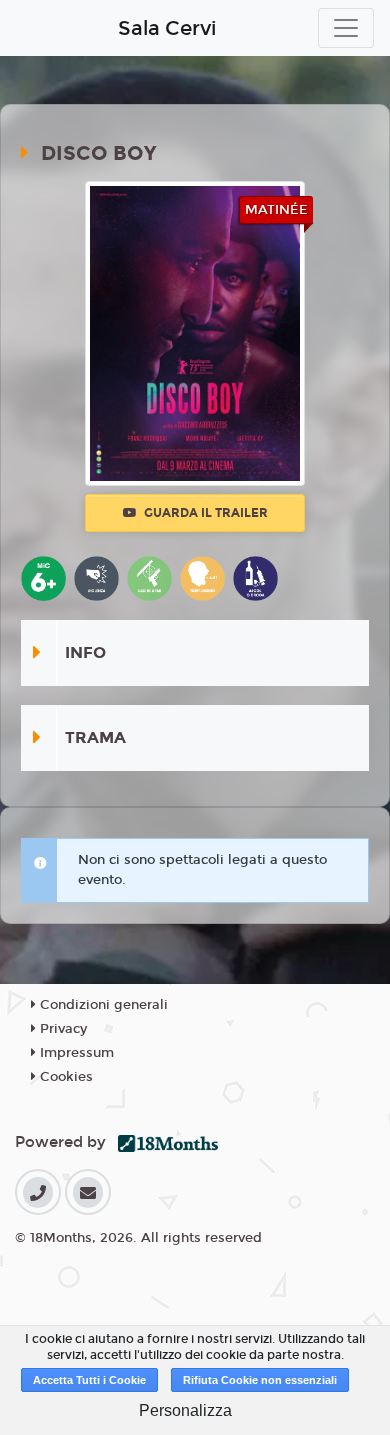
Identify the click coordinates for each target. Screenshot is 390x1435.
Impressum (75, 1053)
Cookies (64, 1077)
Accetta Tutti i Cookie (89, 1380)
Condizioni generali (102, 1005)
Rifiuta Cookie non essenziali (260, 1380)
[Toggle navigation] (346, 28)
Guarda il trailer (204, 513)
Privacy (61, 1029)
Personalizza (185, 1410)
